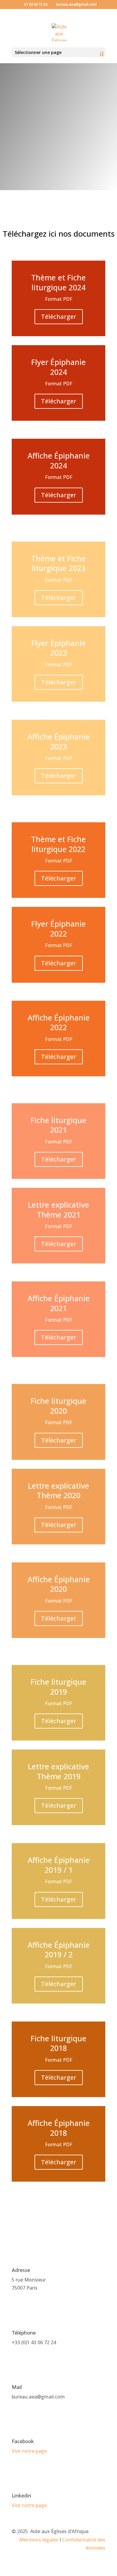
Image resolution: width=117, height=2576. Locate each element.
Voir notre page (29, 2451)
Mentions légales (39, 2540)
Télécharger (59, 317)
